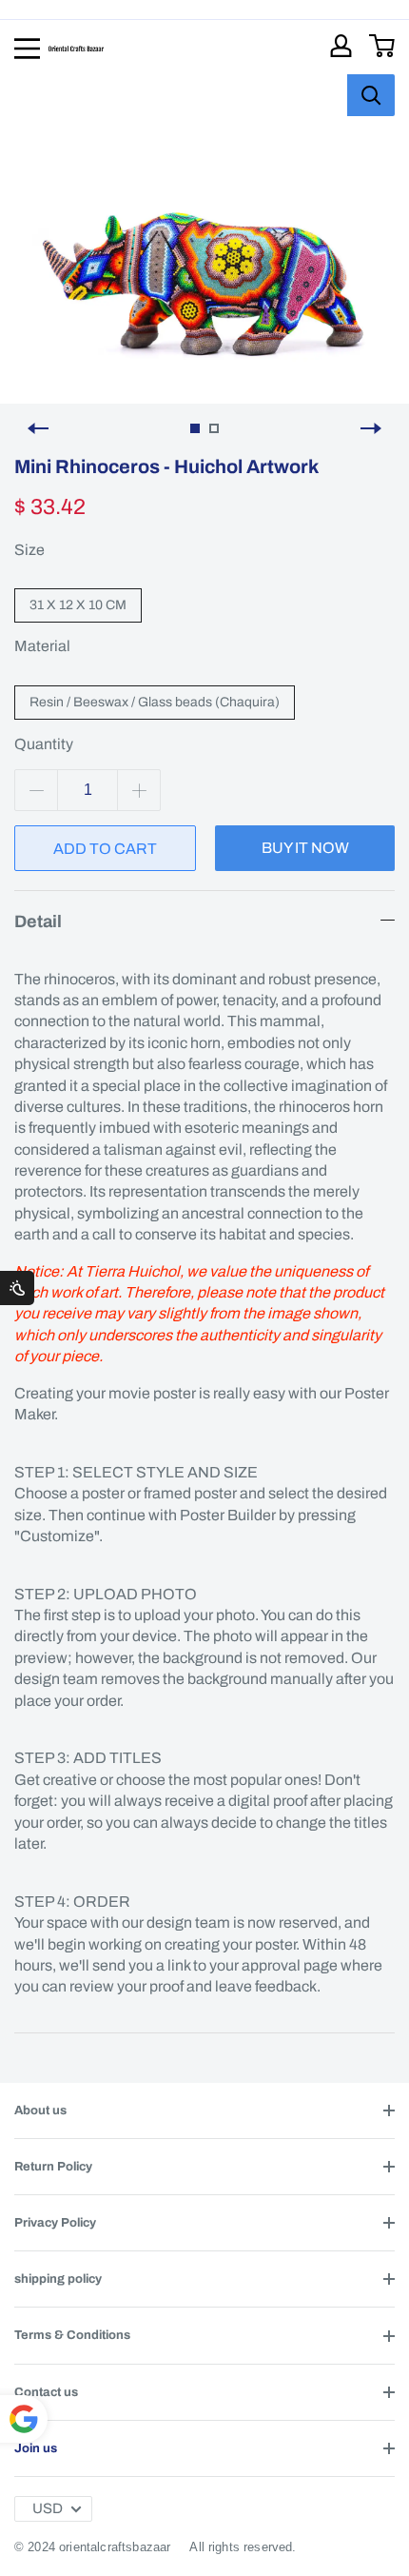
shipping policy (58, 2279)
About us (40, 2110)
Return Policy (53, 2167)
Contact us (46, 2392)
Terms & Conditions (72, 2335)
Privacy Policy (55, 2223)
